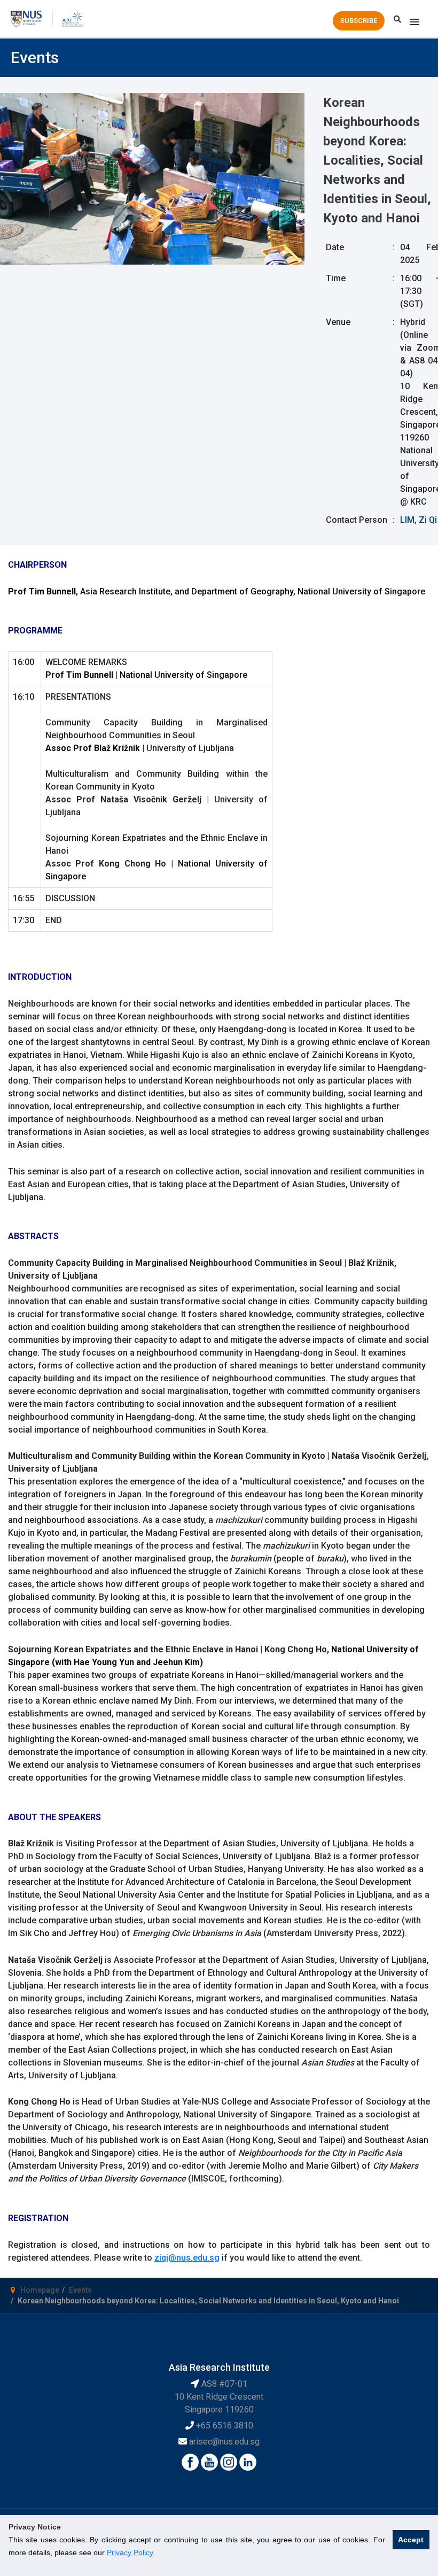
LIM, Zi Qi (419, 520)
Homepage (40, 2290)
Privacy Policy (130, 2552)
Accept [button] (411, 2540)
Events (80, 2290)
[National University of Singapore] (26, 18)
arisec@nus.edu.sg (224, 2442)
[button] (359, 21)
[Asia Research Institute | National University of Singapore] (72, 18)
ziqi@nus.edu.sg (187, 2258)
